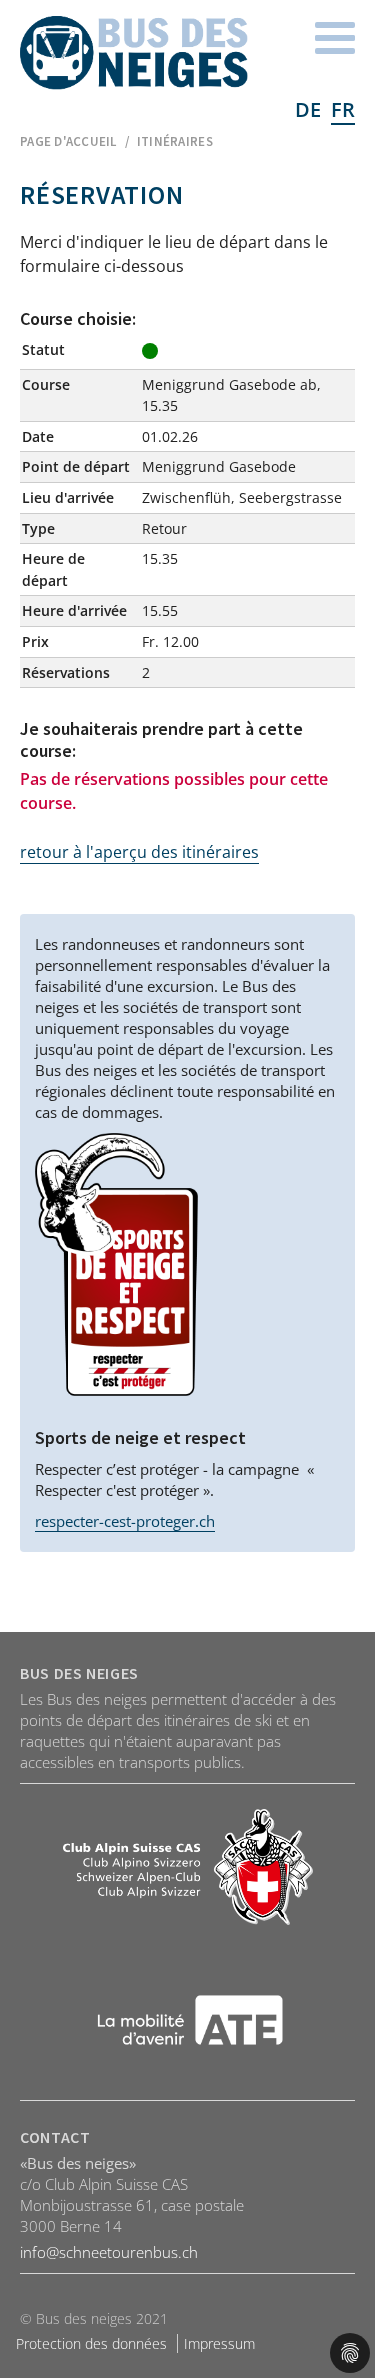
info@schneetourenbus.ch (109, 2252)
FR (343, 109)
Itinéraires (175, 141)
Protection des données (91, 2343)
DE (308, 109)
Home (134, 53)
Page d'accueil (68, 141)
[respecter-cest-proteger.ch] (116, 1264)
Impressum (219, 2343)
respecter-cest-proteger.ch (125, 1521)
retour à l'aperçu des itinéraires (139, 852)
